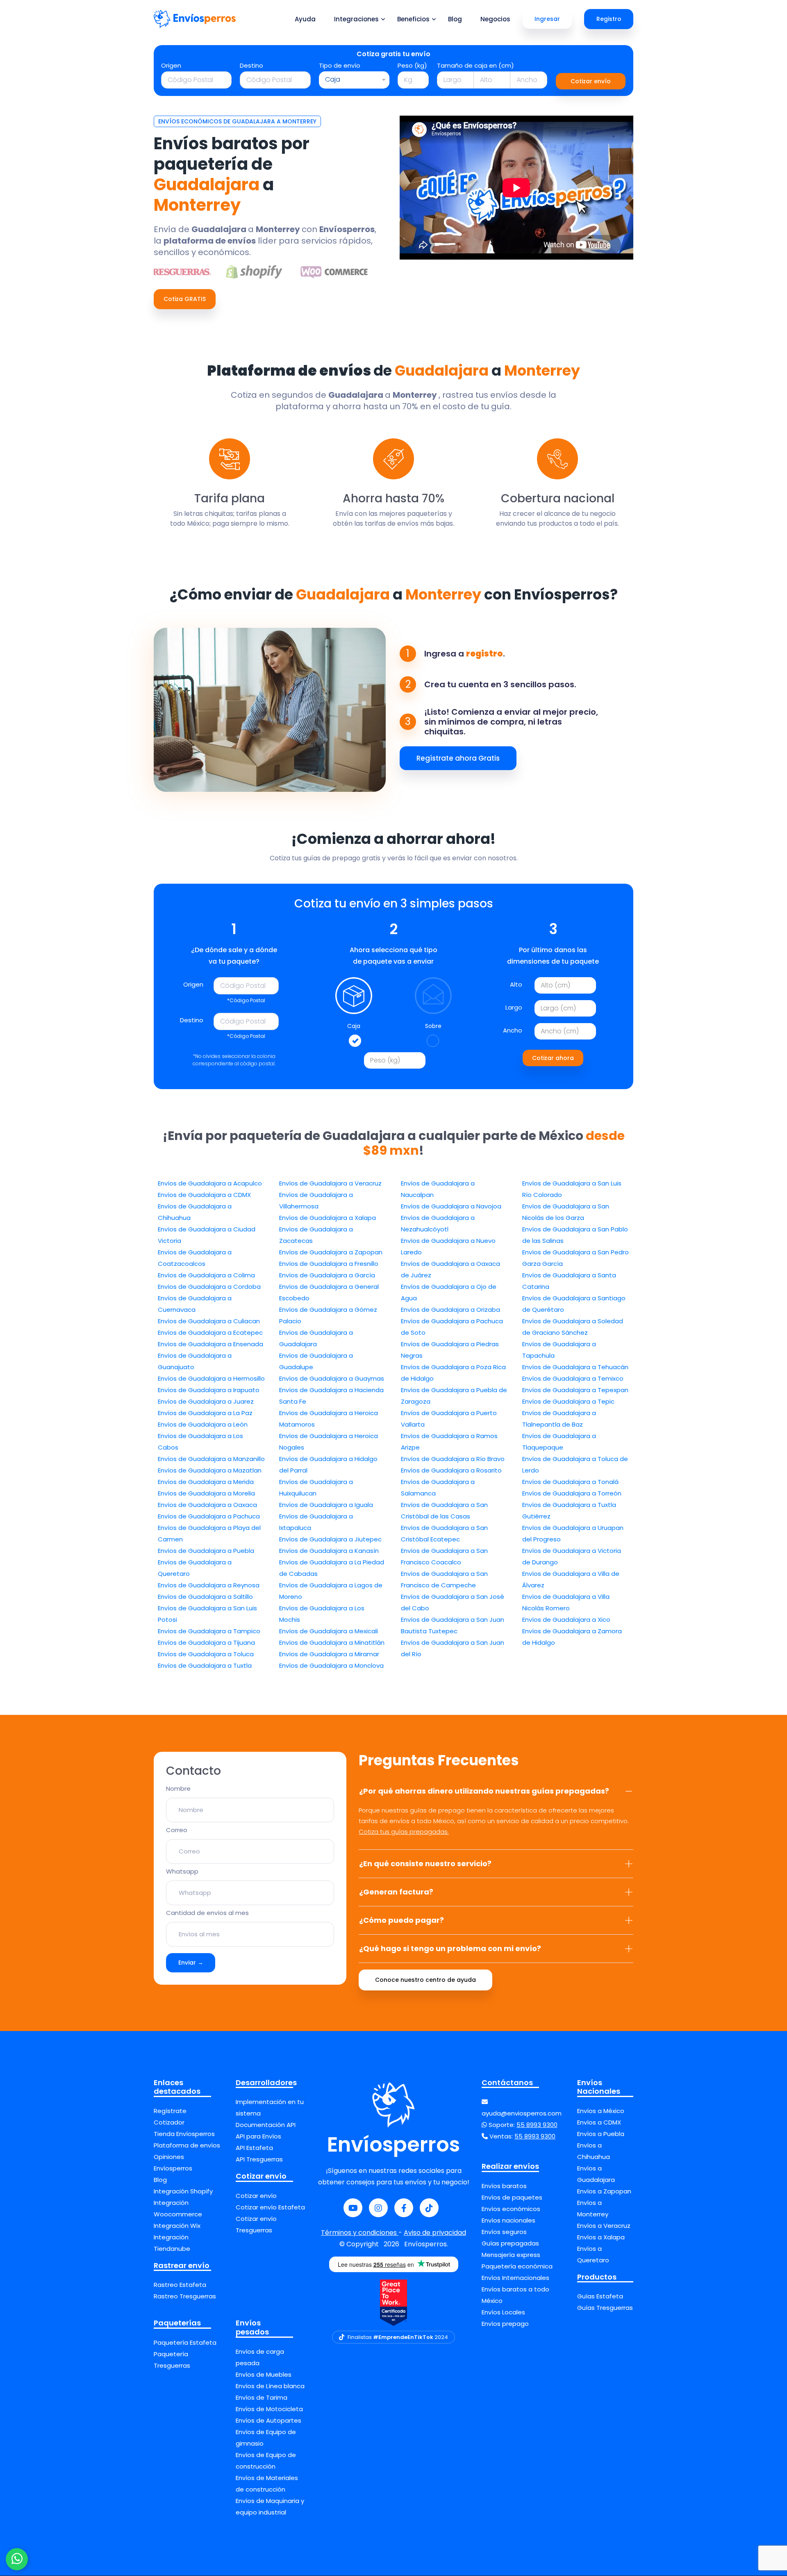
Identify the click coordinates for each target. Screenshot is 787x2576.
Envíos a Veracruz (604, 2226)
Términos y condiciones (360, 2233)
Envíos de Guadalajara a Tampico (209, 1631)
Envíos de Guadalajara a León (203, 1424)
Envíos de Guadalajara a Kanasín (329, 1551)
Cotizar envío (591, 81)
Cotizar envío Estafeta (270, 2207)
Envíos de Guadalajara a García (327, 1275)
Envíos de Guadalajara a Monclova (331, 1665)
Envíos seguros (504, 2232)
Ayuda (305, 19)
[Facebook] (404, 2208)
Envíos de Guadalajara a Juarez (206, 1401)
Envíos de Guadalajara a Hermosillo (211, 1378)
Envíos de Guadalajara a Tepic (568, 1401)
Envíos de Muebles (264, 2374)
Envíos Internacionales (515, 2278)
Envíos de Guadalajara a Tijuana (206, 1642)
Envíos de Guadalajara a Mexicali (329, 1631)
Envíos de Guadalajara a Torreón (572, 1493)
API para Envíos (258, 2136)
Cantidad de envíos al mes (207, 1913)
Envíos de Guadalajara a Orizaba (450, 1310)
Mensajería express (511, 2255)
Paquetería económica (517, 2266)
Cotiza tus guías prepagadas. (404, 1832)
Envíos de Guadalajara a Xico (566, 1620)
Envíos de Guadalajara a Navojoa (451, 1206)
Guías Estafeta (600, 2296)
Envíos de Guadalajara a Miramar (329, 1654)
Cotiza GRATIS (185, 299)
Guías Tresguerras (605, 2308)
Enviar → (191, 1963)
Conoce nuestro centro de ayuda (425, 1980)
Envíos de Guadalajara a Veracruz (330, 1183)
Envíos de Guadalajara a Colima (206, 1275)
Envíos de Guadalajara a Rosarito (451, 1470)
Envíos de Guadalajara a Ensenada (210, 1344)
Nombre (178, 1788)
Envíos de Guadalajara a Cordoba (209, 1287)
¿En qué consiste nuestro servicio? (425, 1864)
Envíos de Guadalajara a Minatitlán (332, 1642)
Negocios (495, 19)
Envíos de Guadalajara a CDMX (204, 1195)
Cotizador (169, 2122)
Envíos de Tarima (262, 2397)
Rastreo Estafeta (180, 2285)
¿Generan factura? (396, 1892)
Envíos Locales (503, 2312)
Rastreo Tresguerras (185, 2296)
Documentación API (266, 2125)
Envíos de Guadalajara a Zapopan (331, 1252)
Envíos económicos (511, 2209)
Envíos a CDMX (599, 2122)
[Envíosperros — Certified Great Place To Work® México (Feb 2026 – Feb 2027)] (393, 2303)
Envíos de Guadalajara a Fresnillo (329, 1264)
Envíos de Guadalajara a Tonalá (570, 1482)
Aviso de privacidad (435, 2233)
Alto (516, 984)
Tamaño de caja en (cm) (475, 65)
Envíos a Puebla (601, 2134)
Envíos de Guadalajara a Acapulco (210, 1183)
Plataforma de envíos (187, 2145)
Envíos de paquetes (512, 2197)
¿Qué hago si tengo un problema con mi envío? (450, 1948)
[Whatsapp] (17, 2559)
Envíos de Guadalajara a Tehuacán (575, 1367)
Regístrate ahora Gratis (458, 758)
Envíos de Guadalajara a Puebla (206, 1551)
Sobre (433, 1026)
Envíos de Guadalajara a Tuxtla (205, 1665)
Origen (171, 65)
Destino (251, 65)
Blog (455, 19)
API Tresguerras (259, 2159)
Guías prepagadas (510, 2243)
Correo (177, 1830)
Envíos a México (601, 2111)
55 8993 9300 (537, 2125)
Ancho (513, 1030)
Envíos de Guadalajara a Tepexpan (575, 1390)
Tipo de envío (340, 65)
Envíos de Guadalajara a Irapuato (209, 1390)
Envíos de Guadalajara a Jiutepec (330, 1539)
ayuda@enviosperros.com (522, 2113)
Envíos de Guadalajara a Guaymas (332, 1378)
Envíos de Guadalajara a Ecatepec (210, 1332)
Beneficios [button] (413, 19)
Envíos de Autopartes (268, 2420)
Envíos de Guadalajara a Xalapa (328, 1218)
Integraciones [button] (356, 19)
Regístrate (170, 2111)
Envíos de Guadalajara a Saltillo (205, 1597)
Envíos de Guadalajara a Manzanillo (211, 1459)
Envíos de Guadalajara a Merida (206, 1482)
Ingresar (547, 19)
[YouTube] (353, 2208)
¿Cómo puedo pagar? (401, 1920)
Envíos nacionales (508, 2220)
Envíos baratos (504, 2186)
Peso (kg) (412, 65)
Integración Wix (177, 2226)
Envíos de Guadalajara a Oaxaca (207, 1505)
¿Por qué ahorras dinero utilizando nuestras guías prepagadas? (484, 1791)
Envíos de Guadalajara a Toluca (206, 1654)
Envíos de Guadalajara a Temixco (573, 1378)
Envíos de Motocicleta (269, 2409)
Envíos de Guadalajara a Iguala (326, 1505)
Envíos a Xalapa (601, 2237)
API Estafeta (254, 2148)
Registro (609, 19)
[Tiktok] (429, 2208)
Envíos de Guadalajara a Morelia (206, 1493)
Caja (354, 1026)
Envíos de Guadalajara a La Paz (205, 1413)
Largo (514, 1007)
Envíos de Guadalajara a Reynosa (209, 1585)
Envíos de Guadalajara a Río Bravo (453, 1459)
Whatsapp (182, 1871)
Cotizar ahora (553, 1058)
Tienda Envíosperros (184, 2134)
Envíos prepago (505, 2324)
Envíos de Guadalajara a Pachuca (209, 1516)
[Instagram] (378, 2208)
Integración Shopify (183, 2191)
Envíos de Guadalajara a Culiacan (209, 1321)
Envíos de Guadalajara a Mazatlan (210, 1470)
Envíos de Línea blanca (270, 2386)
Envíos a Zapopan (604, 2191)
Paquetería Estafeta (185, 2342)
